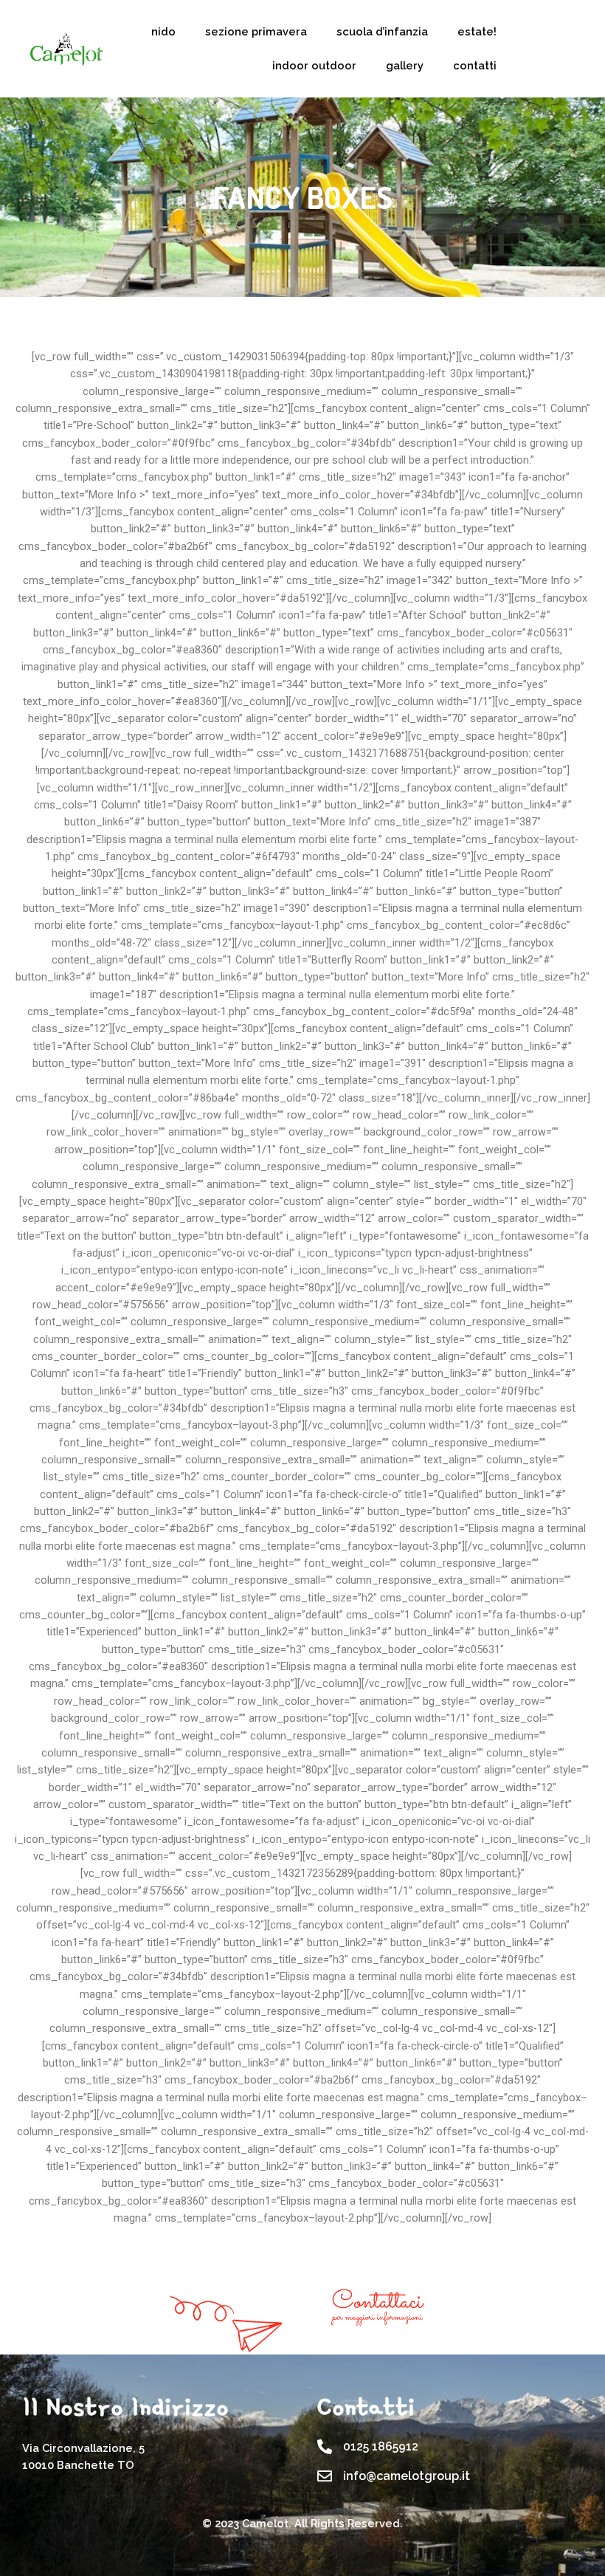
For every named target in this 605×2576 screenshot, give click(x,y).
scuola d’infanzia (382, 31)
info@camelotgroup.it (407, 2476)
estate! (477, 31)
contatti (475, 65)
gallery (405, 65)
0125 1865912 (381, 2446)
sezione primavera (256, 31)
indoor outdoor (314, 65)
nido (163, 31)
